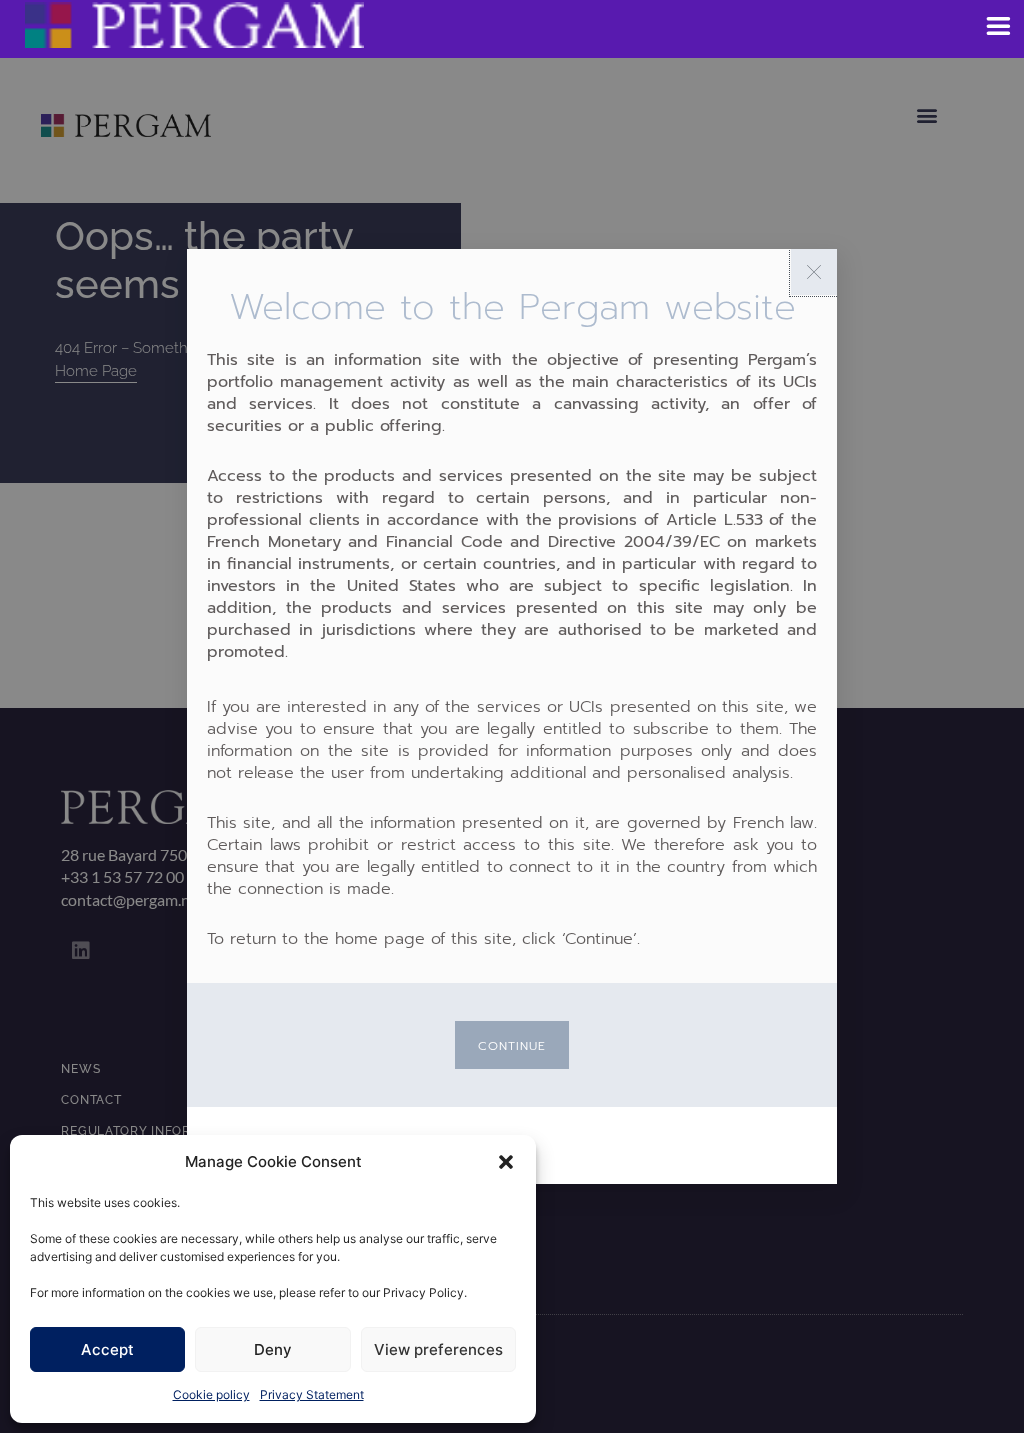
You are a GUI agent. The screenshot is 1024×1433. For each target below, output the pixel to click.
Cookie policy (211, 1394)
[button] (506, 1162)
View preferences (438, 1349)
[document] (512, 716)
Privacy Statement (312, 1394)
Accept (107, 1349)
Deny (273, 1349)
